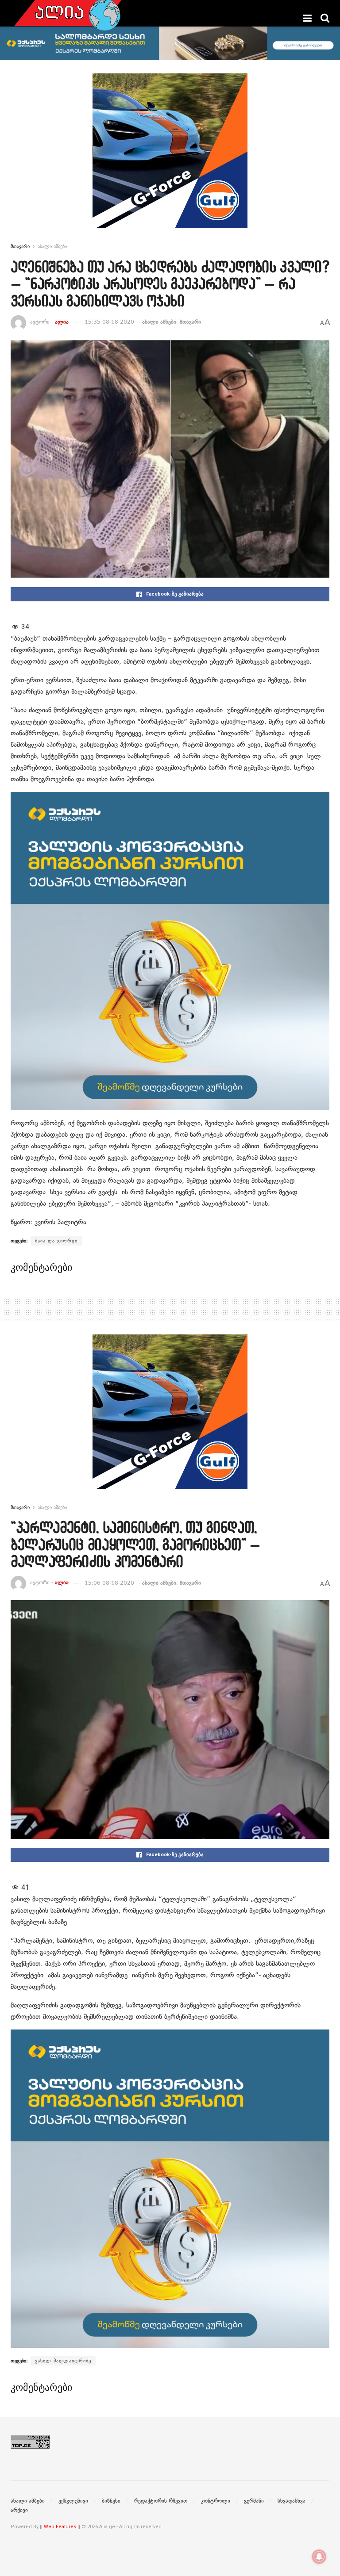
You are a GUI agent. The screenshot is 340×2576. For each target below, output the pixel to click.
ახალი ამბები (52, 246)
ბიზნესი (111, 2501)
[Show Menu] (307, 18)
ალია (62, 322)
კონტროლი (216, 2501)
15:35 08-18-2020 (109, 322)
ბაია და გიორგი (56, 1241)
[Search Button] (325, 18)
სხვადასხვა (292, 2501)
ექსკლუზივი (73, 2501)
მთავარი (20, 246)
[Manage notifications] (319, 2557)
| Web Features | (60, 2527)
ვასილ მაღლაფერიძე (63, 2361)
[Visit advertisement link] (170, 157)
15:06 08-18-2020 (109, 1583)
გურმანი (254, 2501)
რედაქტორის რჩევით (161, 2501)
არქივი (19, 2510)
